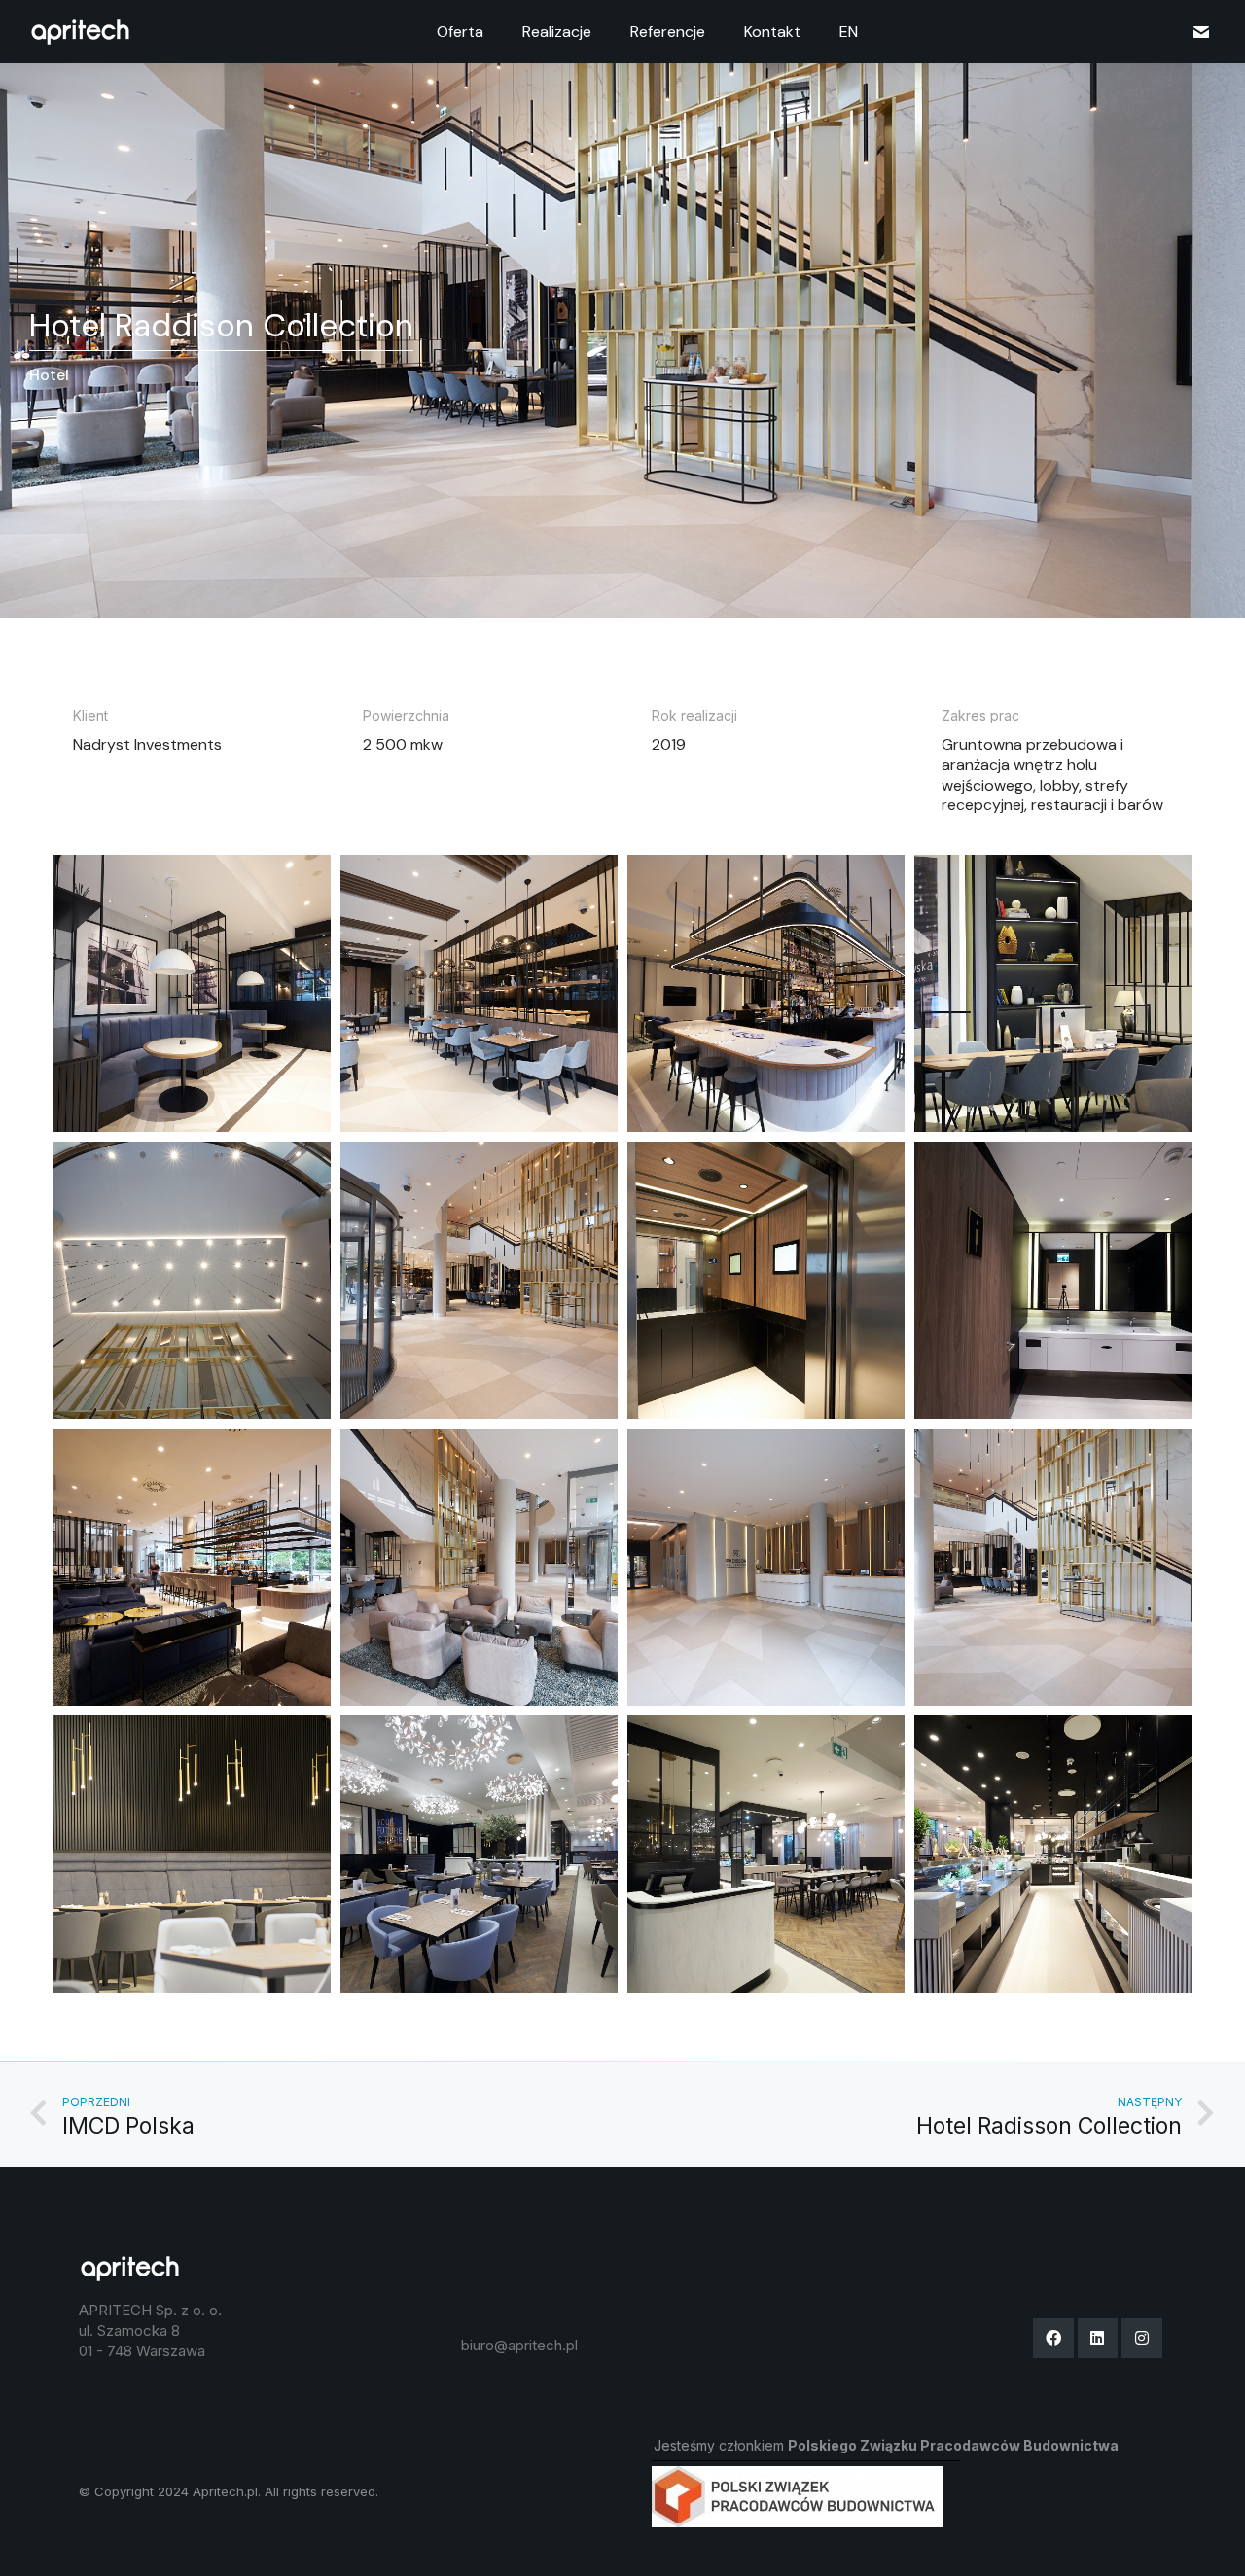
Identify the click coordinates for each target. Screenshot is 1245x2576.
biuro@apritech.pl (519, 2345)
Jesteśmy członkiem (886, 2445)
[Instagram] (1142, 2339)
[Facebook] (1053, 2339)
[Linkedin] (1098, 2339)
